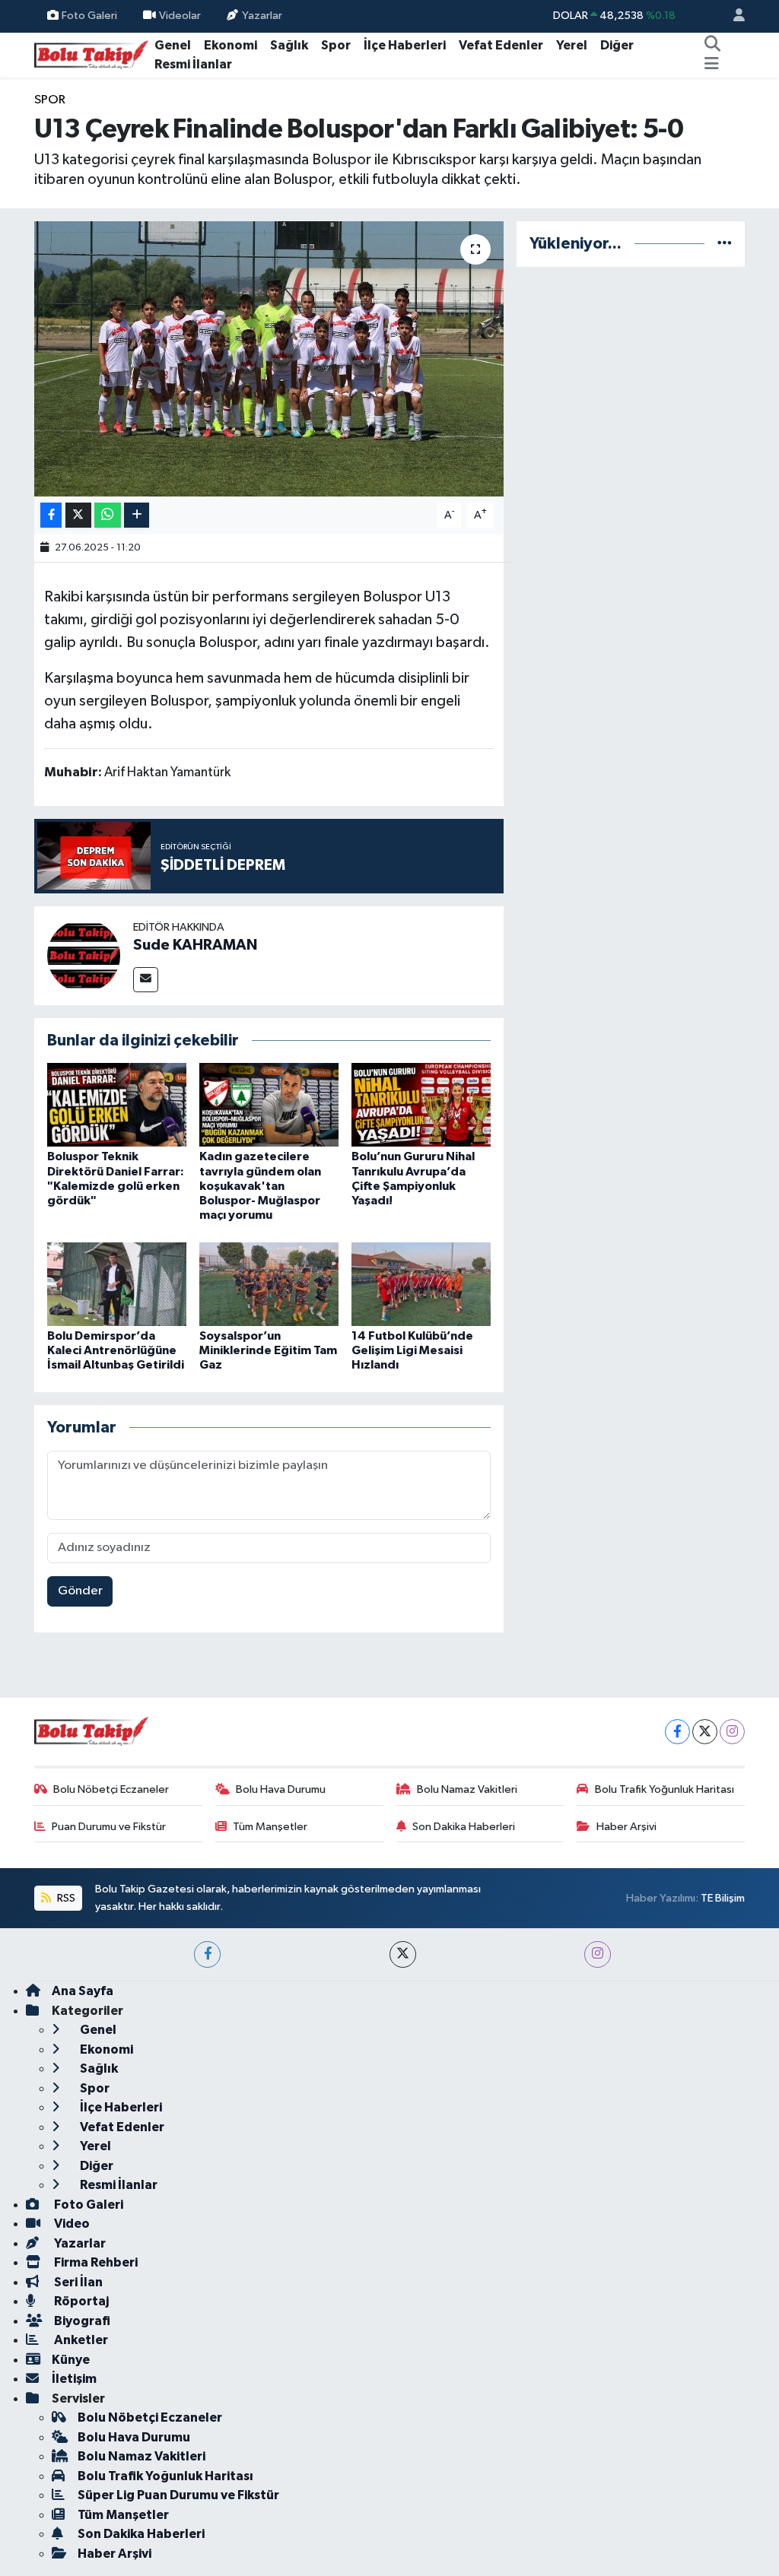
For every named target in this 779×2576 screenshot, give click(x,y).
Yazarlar (262, 16)
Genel (173, 45)
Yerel (572, 45)
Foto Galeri (89, 16)
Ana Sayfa (83, 1991)
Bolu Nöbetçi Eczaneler (111, 1789)
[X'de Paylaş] (78, 515)
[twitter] (403, 1954)
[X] (705, 1732)
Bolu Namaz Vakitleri (467, 1789)
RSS (65, 1898)
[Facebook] (677, 1732)
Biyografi (81, 2321)
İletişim (74, 2379)
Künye (71, 2360)
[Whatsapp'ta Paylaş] (108, 515)
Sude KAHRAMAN (195, 945)
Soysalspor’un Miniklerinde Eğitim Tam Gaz (268, 1350)
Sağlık (289, 45)
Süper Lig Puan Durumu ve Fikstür (178, 2495)
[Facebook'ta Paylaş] (51, 515)
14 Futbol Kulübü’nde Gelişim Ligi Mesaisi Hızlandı (412, 1350)
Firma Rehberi (95, 2262)
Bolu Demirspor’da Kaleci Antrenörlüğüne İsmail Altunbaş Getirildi (116, 1350)
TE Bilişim (723, 1898)
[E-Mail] (146, 980)
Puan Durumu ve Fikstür (109, 1827)
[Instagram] (732, 1732)
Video (71, 2224)
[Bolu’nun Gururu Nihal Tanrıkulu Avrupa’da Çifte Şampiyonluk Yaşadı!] (421, 1104)
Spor (336, 45)
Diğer (617, 45)
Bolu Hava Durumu (281, 1789)
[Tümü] (725, 244)
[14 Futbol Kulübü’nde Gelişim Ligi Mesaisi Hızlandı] (421, 1284)
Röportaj (80, 2301)
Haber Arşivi (626, 1827)
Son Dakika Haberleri (464, 1827)
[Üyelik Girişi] (733, 16)
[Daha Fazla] (137, 515)
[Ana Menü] (712, 65)
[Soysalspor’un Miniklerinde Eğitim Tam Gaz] (269, 1284)
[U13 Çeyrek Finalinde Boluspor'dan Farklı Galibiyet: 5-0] (269, 359)
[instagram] (598, 1954)
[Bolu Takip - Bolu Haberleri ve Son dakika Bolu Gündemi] (91, 54)
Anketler (80, 2340)
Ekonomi (231, 45)
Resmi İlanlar (193, 64)
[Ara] (712, 46)
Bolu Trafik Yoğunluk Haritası (665, 1789)
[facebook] (207, 1954)
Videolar (180, 16)
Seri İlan (77, 2282)
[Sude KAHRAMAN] (84, 955)
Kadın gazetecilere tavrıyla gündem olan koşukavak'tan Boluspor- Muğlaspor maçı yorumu (260, 1186)
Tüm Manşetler (270, 1827)
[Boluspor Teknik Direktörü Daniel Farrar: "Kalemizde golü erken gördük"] (117, 1104)
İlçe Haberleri (405, 45)
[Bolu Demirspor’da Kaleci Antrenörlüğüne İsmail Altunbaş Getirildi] (117, 1284)
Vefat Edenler (501, 45)
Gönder (80, 1591)
